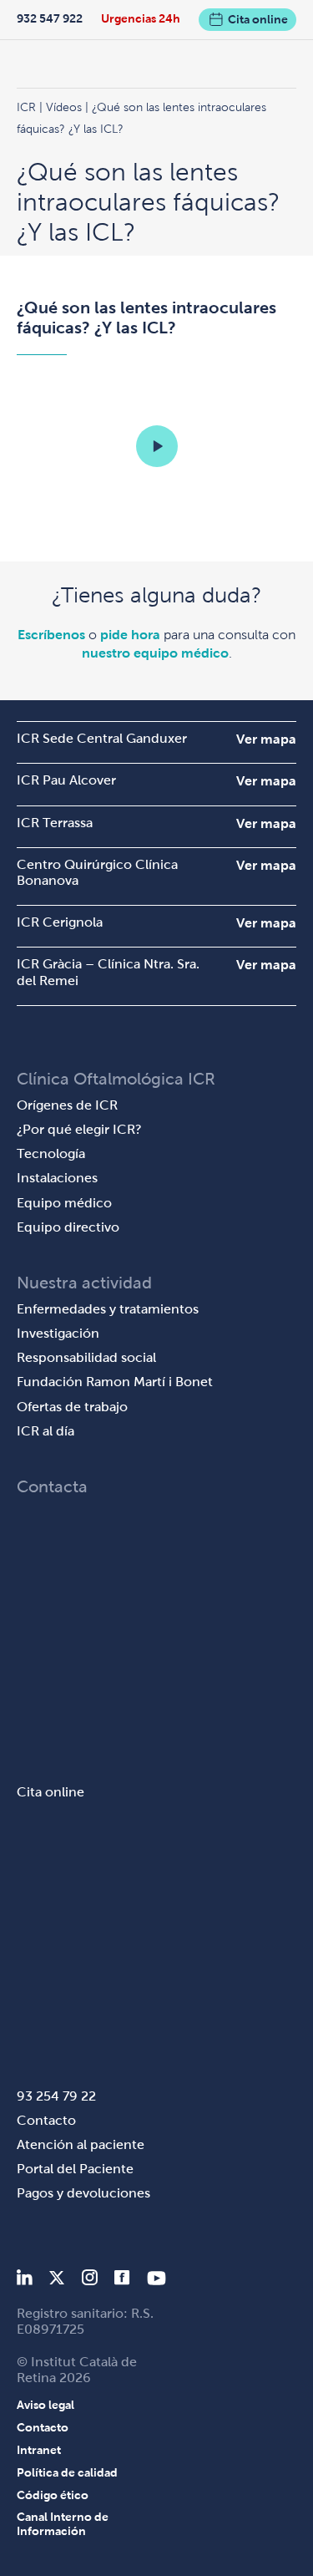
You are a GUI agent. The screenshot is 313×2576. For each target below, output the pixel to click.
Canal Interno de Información (63, 2524)
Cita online (258, 19)
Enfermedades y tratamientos (108, 1309)
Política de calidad (67, 2472)
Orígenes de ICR (67, 1105)
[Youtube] (156, 2281)
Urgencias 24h (141, 18)
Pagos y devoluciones (83, 2193)
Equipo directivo (68, 1227)
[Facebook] (122, 2281)
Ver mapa (266, 739)
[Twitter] (57, 2281)
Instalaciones (57, 1178)
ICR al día (45, 1431)
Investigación (58, 1333)
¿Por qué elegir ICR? (79, 1129)
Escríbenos (51, 635)
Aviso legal (45, 2405)
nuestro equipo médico (155, 653)
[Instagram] (89, 2281)
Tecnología (51, 1153)
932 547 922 (50, 18)
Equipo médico (64, 1203)
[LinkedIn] (25, 2281)
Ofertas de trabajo (72, 1407)
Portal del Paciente (75, 2169)
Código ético (53, 2495)
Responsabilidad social (86, 1357)
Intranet (39, 2450)
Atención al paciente (81, 2144)
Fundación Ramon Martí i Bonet (115, 1382)
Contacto (46, 2120)
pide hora (130, 635)
